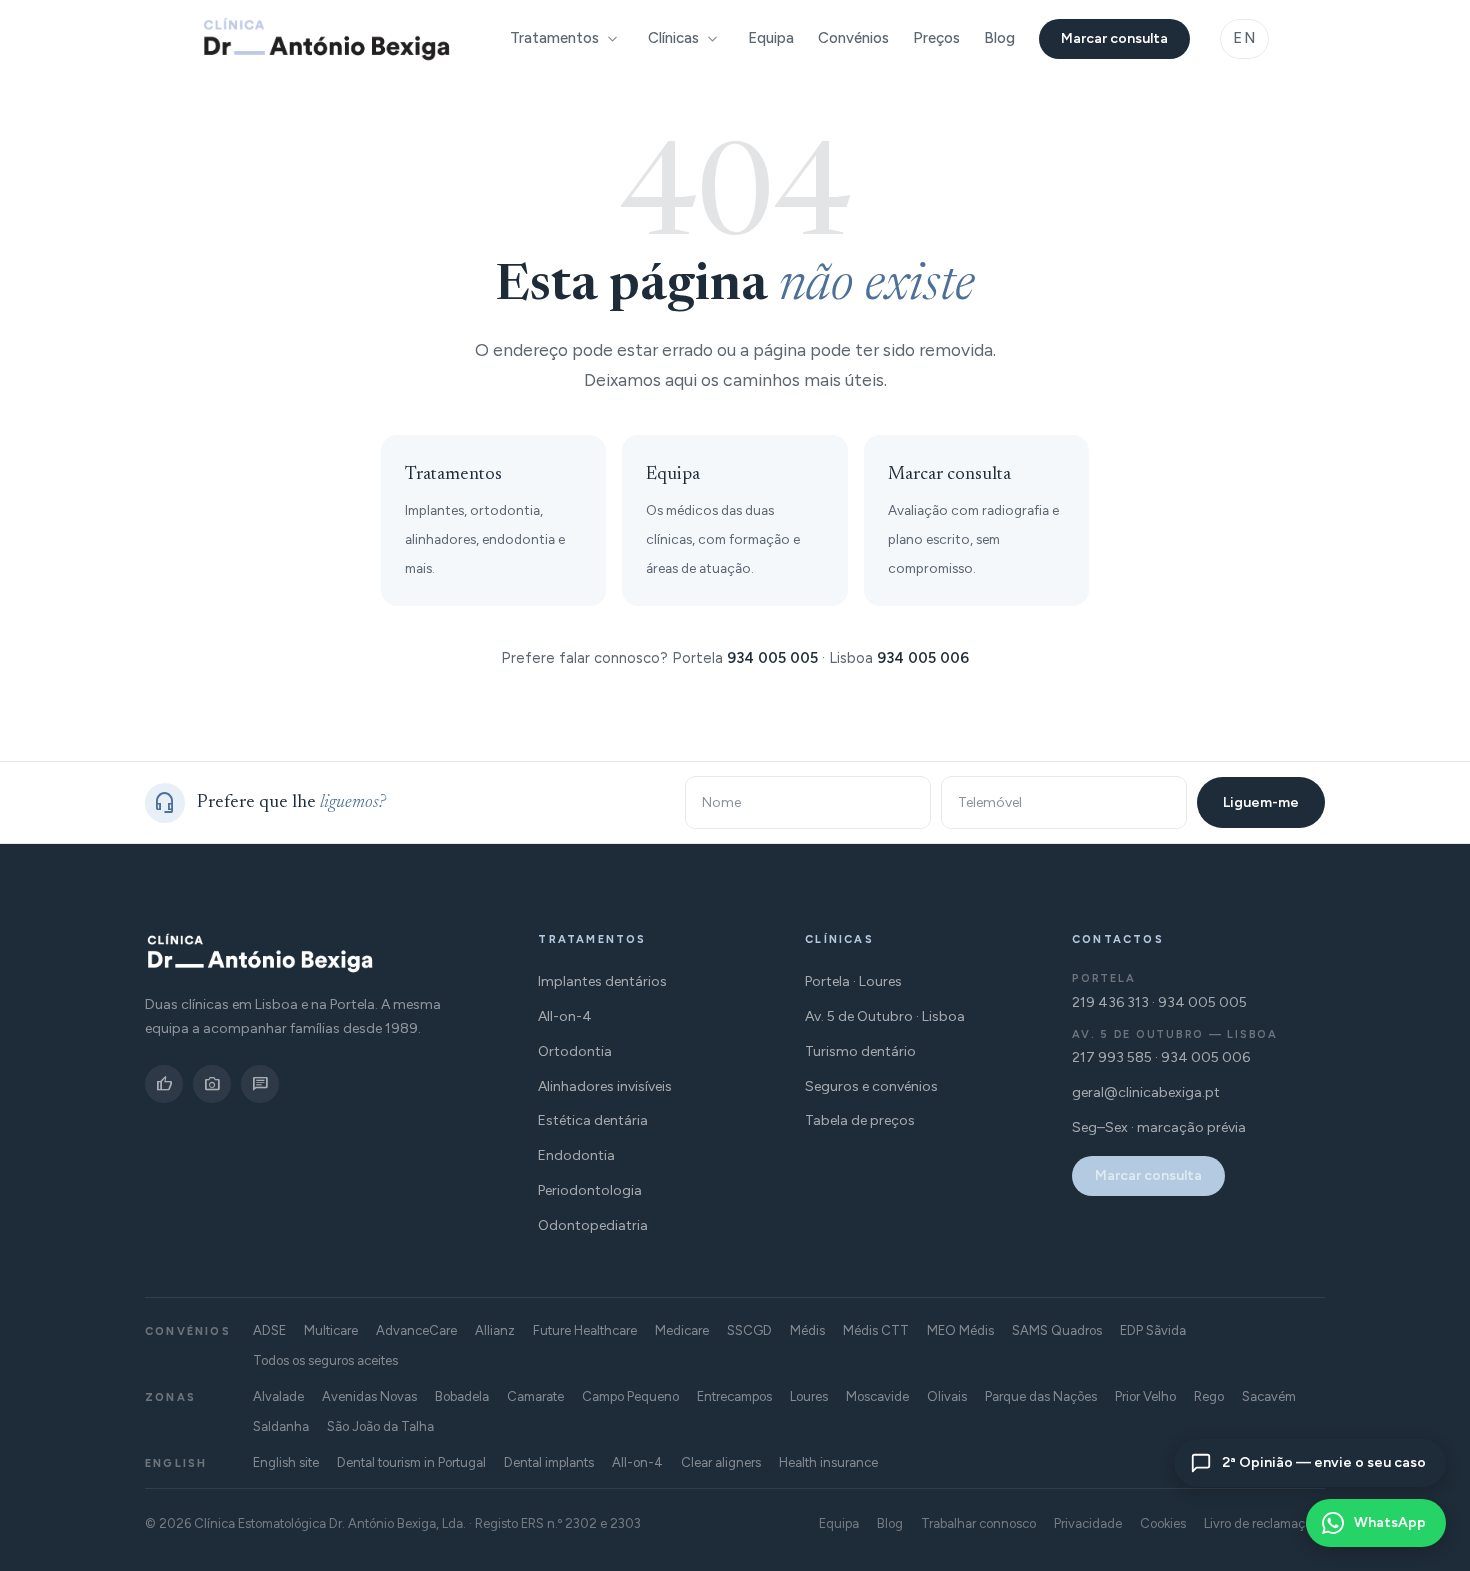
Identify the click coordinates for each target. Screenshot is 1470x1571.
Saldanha (281, 1426)
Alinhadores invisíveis (605, 1086)
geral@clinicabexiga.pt (1146, 1092)
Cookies (1163, 1523)
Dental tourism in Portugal (411, 1462)
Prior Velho (1145, 1396)
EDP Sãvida (1153, 1330)
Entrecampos (734, 1396)
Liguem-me (1261, 802)
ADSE (269, 1330)
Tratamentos (554, 38)
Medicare (682, 1330)
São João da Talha (380, 1426)
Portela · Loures (853, 981)
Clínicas (673, 38)
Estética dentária (593, 1120)
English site (286, 1462)
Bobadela (462, 1396)
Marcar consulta (1114, 38)
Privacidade (1088, 1523)
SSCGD (749, 1330)
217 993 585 (1112, 1057)
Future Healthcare (585, 1330)
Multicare (331, 1330)
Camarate (535, 1396)
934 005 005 (772, 658)
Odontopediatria (593, 1225)
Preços (936, 38)
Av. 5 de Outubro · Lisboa (885, 1016)
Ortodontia (575, 1051)
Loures (809, 1396)
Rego (1209, 1396)
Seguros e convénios (871, 1086)
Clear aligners (721, 1462)
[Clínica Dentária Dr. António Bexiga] (326, 39)
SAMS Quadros (1057, 1330)
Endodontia (576, 1155)
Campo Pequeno (630, 1396)
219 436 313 (1110, 1002)
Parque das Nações (1041, 1396)
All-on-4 (565, 1016)
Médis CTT (876, 1330)
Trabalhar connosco (978, 1523)
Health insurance (828, 1462)
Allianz (495, 1330)
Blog (999, 38)
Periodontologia (590, 1190)
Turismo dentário (860, 1051)
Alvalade (278, 1396)
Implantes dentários (602, 981)
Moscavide (877, 1396)
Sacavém (1269, 1396)
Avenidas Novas (369, 1396)
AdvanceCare (416, 1330)
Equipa (771, 38)
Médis (807, 1330)
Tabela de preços (860, 1120)
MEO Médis (960, 1330)
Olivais (947, 1396)
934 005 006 (923, 658)
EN (1244, 38)
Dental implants (549, 1462)
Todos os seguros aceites (325, 1360)
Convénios (853, 38)
